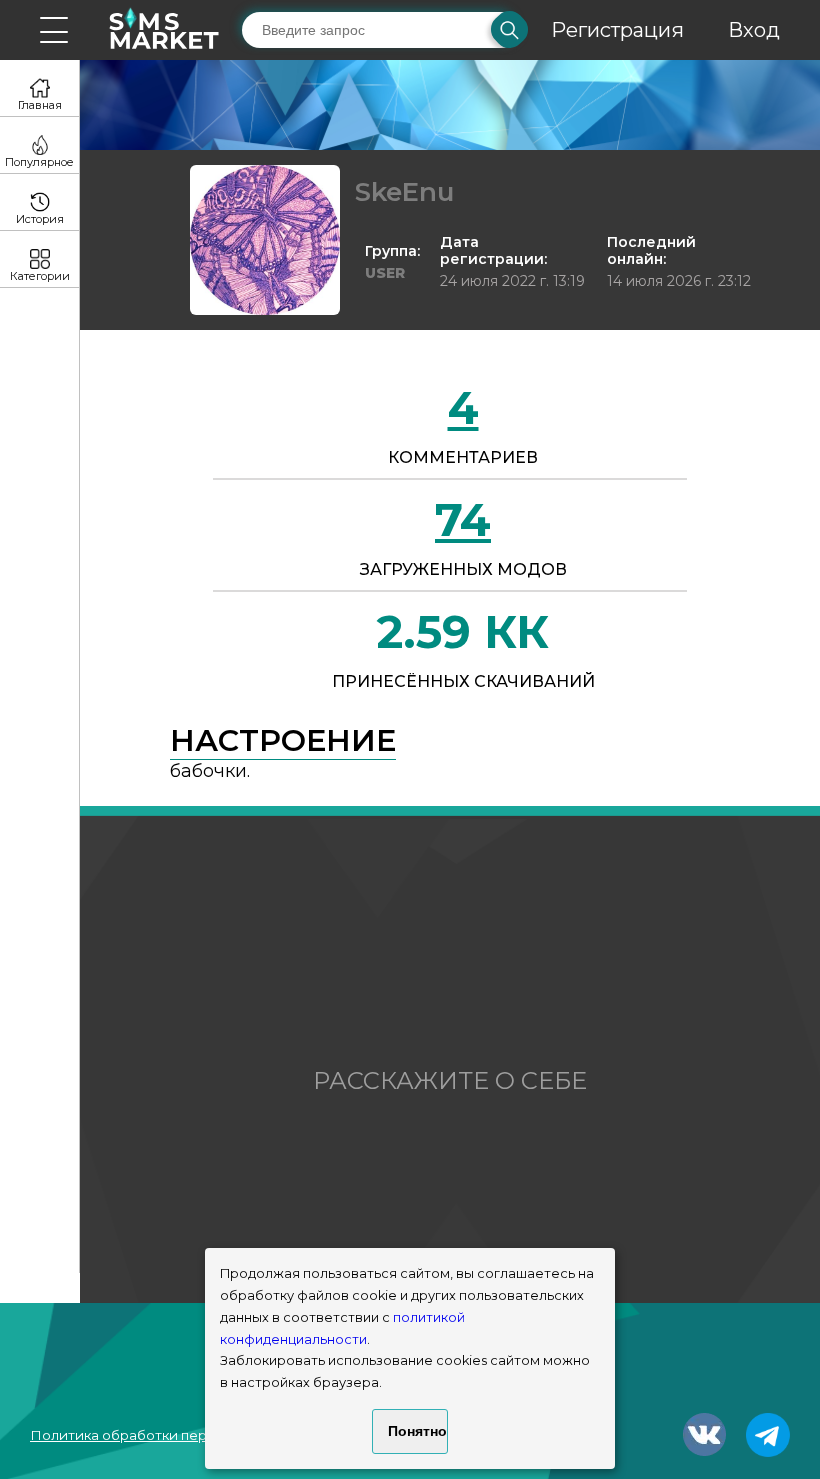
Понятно (417, 1431)
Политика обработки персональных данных (181, 1435)
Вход (754, 30)
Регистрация (617, 30)
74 (463, 519)
